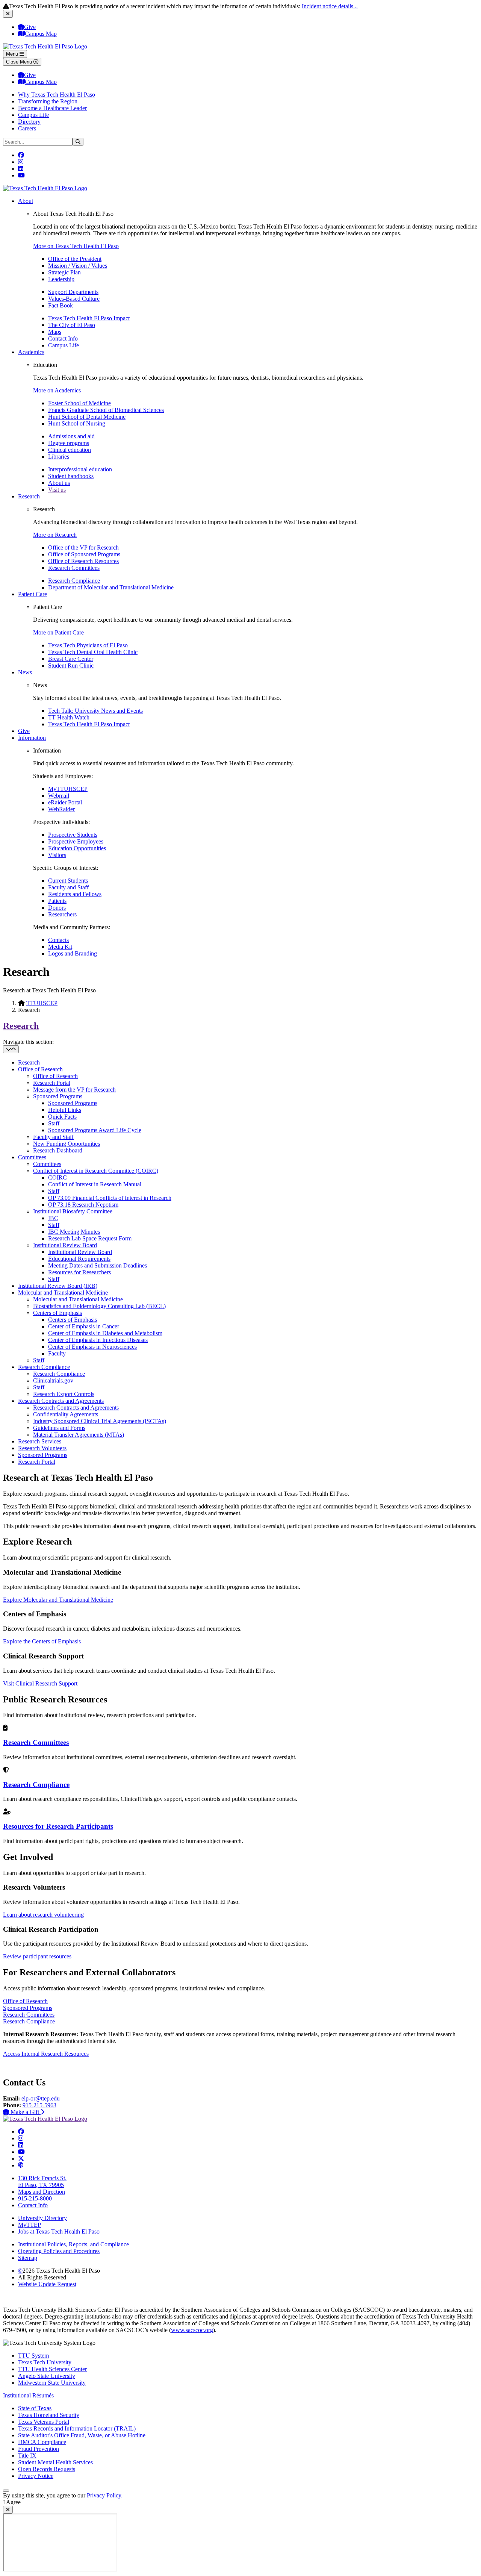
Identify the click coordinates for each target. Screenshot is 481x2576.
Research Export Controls (64, 1394)
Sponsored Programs (58, 1096)
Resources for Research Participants (58, 1826)
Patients (57, 901)
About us (59, 483)
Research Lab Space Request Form (90, 1238)
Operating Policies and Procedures (59, 2251)
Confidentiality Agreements (66, 1414)
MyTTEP (29, 2225)
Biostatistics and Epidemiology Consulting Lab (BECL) (99, 1306)
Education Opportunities (77, 848)
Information (32, 738)
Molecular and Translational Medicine (63, 1293)
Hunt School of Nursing (77, 423)
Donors (57, 908)
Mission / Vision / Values (78, 266)
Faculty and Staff (68, 887)
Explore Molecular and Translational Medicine (58, 1600)
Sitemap (28, 2258)
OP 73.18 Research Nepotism (83, 1205)
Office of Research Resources (83, 561)
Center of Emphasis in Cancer (84, 1326)
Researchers (62, 914)
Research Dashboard (58, 1150)
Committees (32, 1157)
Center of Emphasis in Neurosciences (92, 1347)
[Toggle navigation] (11, 1049)
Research (29, 496)
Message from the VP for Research (74, 1090)
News (25, 672)
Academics (31, 352)
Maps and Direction (42, 2192)
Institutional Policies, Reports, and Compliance (73, 2244)
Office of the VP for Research (83, 547)
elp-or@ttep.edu (41, 2098)
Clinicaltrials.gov (53, 1380)
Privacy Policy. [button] (105, 2495)
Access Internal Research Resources (46, 2054)
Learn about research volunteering (43, 1915)
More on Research (55, 535)
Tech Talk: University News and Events (95, 711)
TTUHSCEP (42, 1003)
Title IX (27, 2456)
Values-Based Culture (74, 299)
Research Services (40, 1441)
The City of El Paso (72, 325)
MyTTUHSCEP (68, 789)
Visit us (57, 490)
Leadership (61, 279)
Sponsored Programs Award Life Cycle (95, 1130)
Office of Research (40, 1069)
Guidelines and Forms (59, 1428)
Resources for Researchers (79, 1272)
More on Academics (57, 390)
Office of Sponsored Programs (84, 554)
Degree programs (69, 443)
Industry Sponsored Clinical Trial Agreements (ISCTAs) (100, 1421)
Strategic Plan (64, 272)
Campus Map (41, 34)
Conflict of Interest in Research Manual (95, 1184)
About (26, 201)
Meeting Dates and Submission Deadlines (98, 1265)
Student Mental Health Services (55, 2462)
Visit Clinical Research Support (40, 1683)
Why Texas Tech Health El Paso (57, 95)
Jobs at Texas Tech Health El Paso (59, 2231)
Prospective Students (73, 835)
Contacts (58, 940)
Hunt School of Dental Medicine (87, 417)
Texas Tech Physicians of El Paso (88, 645)
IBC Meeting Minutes (74, 1232)
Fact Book (61, 305)
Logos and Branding (73, 953)
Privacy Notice (36, 2476)
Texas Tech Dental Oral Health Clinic (93, 652)
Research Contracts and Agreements (61, 1401)
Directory (29, 122)
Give (30, 27)
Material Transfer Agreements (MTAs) (79, 1435)
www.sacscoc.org (192, 2330)
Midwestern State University (52, 2383)
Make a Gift (27, 2112)
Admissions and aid (71, 436)
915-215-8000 (35, 2198)
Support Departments (73, 292)
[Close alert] (8, 14)
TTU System (33, 2356)
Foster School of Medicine (79, 403)
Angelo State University (47, 2376)
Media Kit (60, 947)
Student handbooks (71, 476)
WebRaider (61, 809)
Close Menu (20, 62)
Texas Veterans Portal (44, 2422)
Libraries (59, 457)
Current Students (68, 881)
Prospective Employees (76, 841)
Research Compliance (74, 581)
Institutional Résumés (28, 2395)
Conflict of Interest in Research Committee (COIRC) (96, 1171)
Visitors (57, 855)
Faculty (57, 1353)
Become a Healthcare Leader (52, 108)
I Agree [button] (12, 2502)
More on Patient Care (58, 632)
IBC (53, 1218)
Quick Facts (62, 1117)
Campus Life (33, 115)
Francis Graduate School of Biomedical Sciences (106, 410)
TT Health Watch (69, 717)
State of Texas (35, 2408)
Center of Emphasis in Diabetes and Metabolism (105, 1333)
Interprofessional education (80, 469)
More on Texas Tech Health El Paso (76, 246)
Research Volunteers (42, 1448)
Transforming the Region (48, 101)
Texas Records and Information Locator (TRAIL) (77, 2428)
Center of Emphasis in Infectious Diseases (98, 1340)
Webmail (59, 796)
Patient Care (33, 594)
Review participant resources (37, 1956)
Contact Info (63, 338)
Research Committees (74, 568)
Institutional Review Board (65, 1245)
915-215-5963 (39, 2105)
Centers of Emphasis (57, 1313)
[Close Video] (8, 2510)
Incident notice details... (330, 6)
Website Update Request (47, 2284)
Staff (54, 1123)
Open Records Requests (47, 2469)
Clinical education (70, 450)
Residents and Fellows (75, 894)
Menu (13, 54)
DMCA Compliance (42, 2442)
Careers (27, 128)
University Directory (42, 2218)
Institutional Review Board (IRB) (58, 1286)
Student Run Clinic (71, 666)
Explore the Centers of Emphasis (42, 1641)
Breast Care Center (71, 659)
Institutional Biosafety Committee (73, 1211)
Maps (55, 332)
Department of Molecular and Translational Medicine (111, 587)
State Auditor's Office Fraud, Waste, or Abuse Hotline (82, 2435)
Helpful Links (65, 1110)
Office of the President (75, 259)
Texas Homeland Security (49, 2415)
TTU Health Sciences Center (52, 2369)
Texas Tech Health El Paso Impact (89, 318)
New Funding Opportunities (67, 1144)
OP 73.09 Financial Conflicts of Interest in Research (110, 1198)
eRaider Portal (65, 802)
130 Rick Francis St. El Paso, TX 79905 (42, 2181)
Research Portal (52, 1083)
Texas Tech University (45, 2362)
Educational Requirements (79, 1259)
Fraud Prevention (39, 2449)
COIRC (57, 1177)
